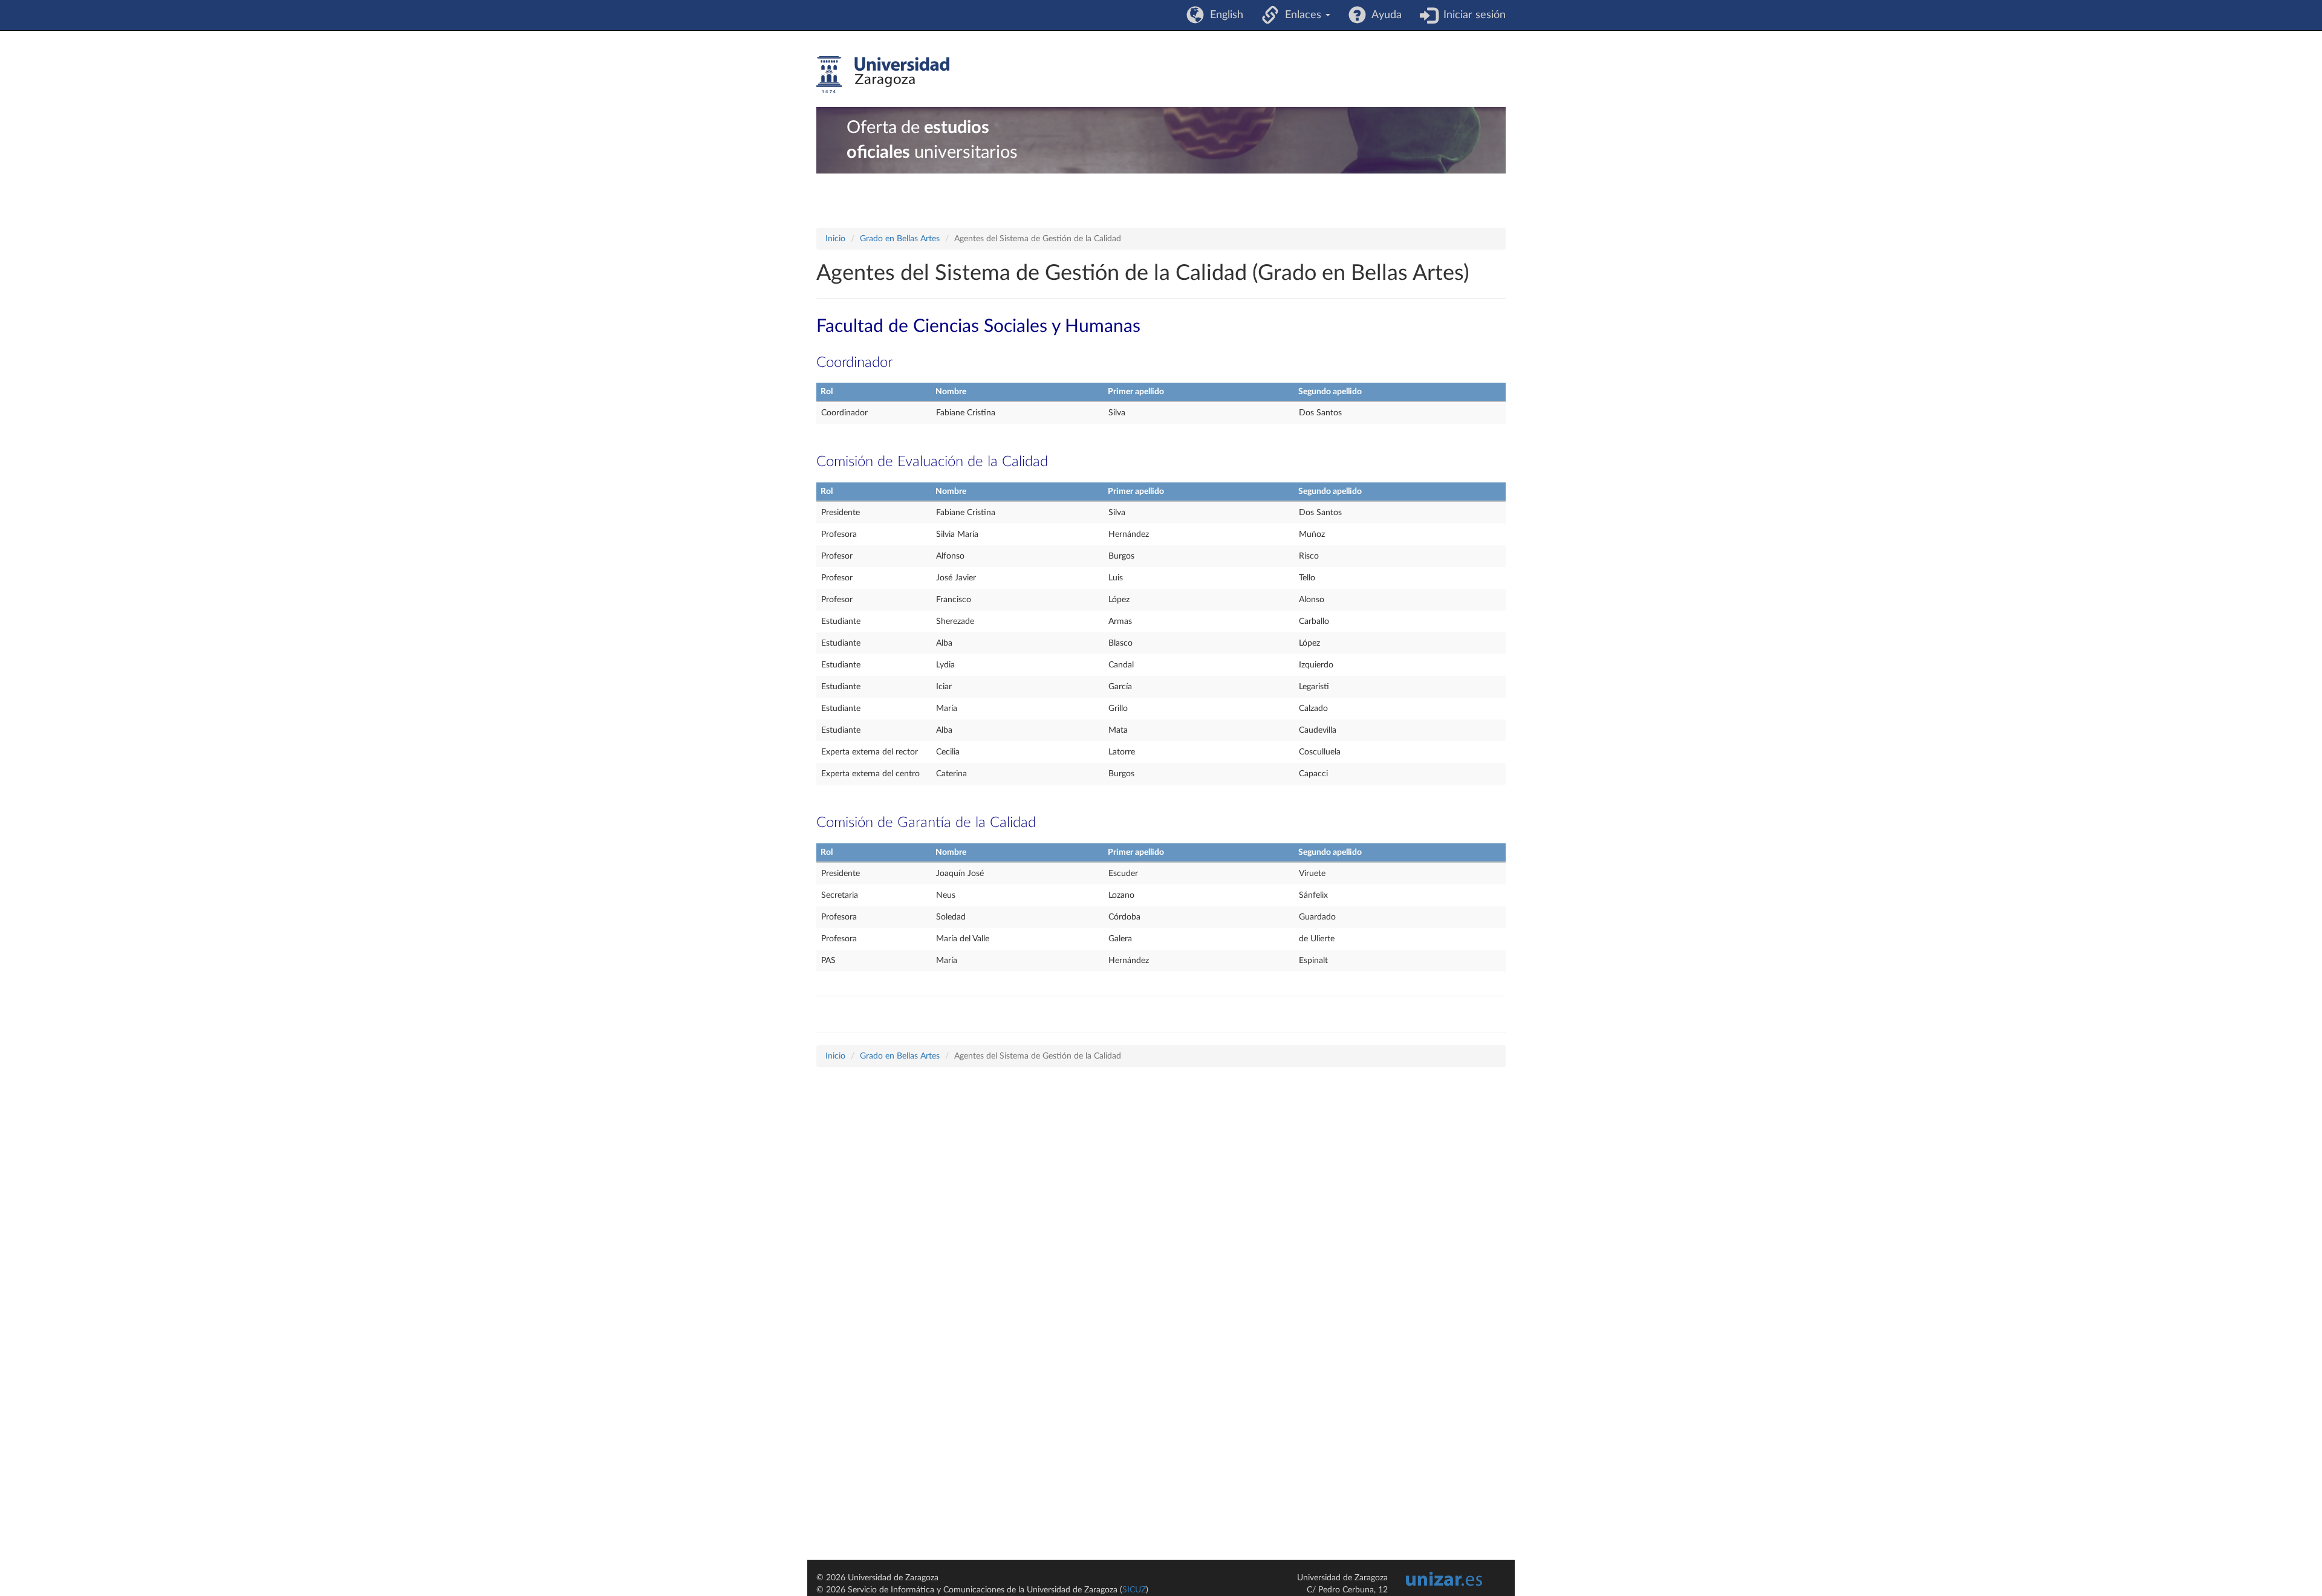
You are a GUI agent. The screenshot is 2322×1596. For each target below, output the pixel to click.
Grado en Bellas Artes (900, 239)
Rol (827, 392)
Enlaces (1302, 15)
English (1224, 15)
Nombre (951, 392)
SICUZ (1134, 1590)
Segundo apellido (1330, 392)
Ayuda (1384, 15)
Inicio (835, 239)
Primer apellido (1136, 392)
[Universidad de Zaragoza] (883, 75)
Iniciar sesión (1472, 15)
